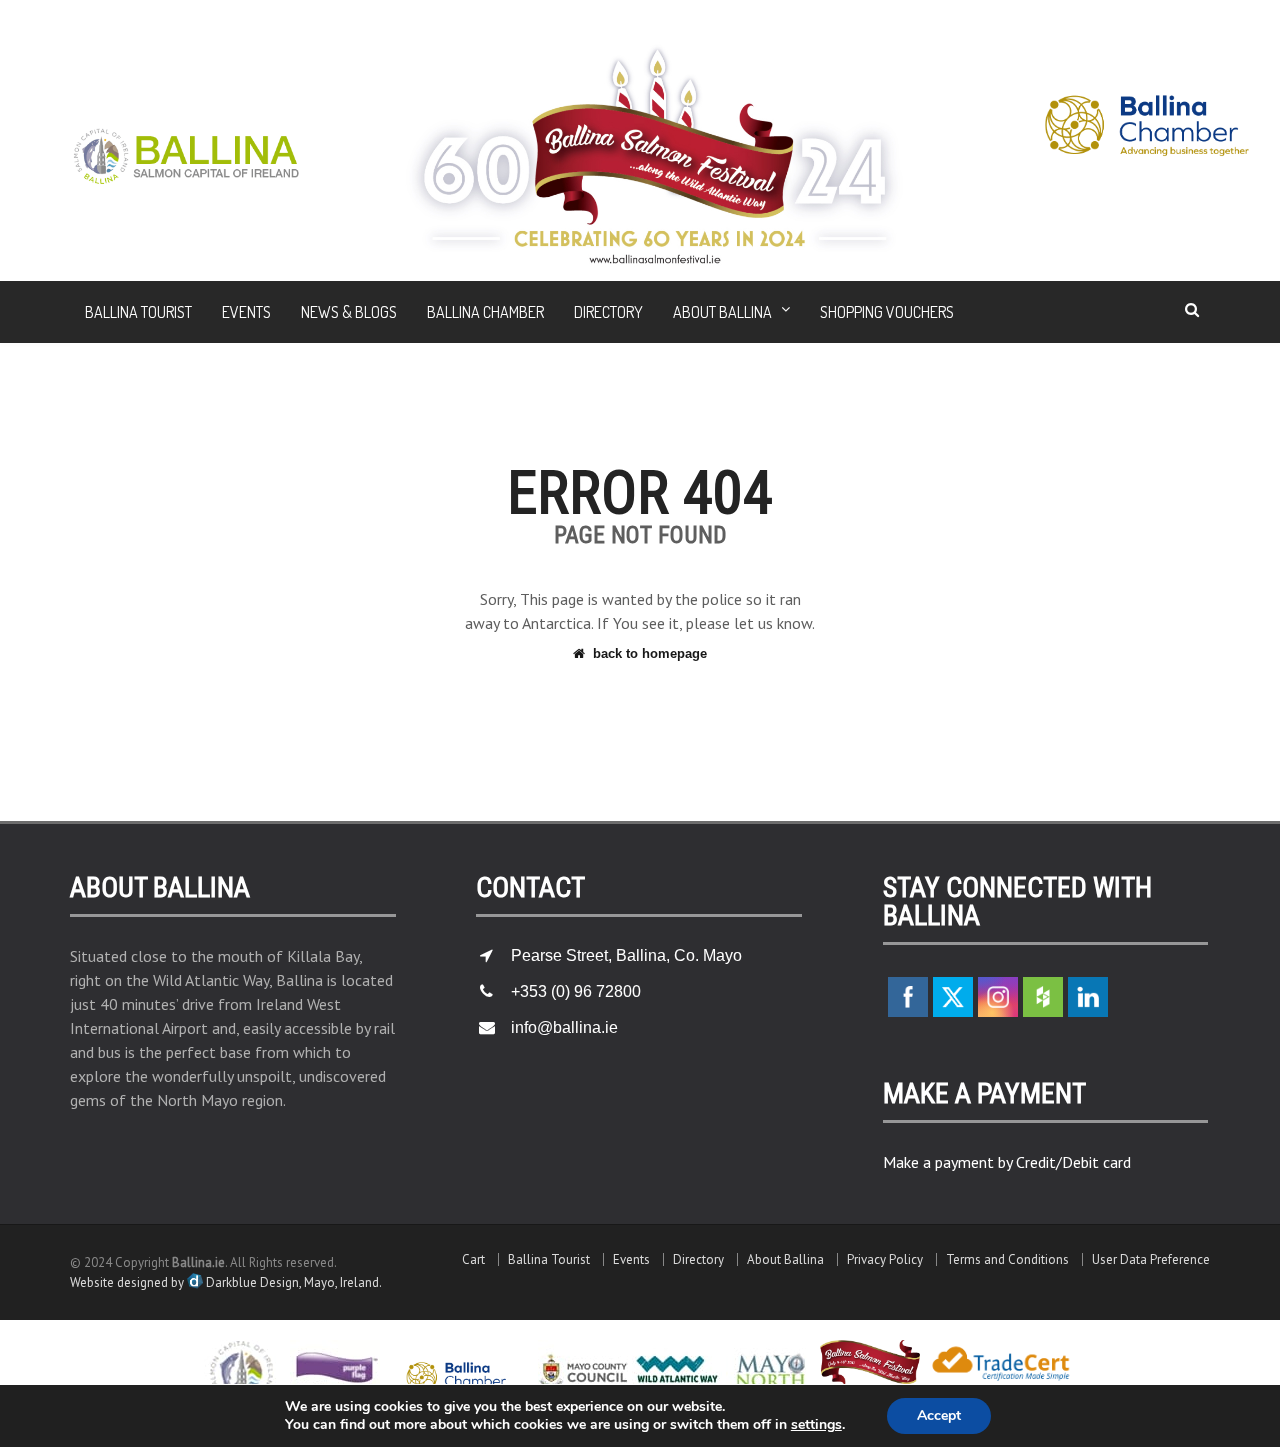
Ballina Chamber (485, 312)
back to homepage (650, 653)
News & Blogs (349, 312)
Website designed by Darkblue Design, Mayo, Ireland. (226, 1282)
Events (246, 312)
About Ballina (785, 1259)
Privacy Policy (885, 1259)
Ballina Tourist (138, 312)
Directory (608, 312)
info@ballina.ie (564, 1027)
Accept (939, 1415)
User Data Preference (1151, 1259)
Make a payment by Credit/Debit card (1007, 1162)
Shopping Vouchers (887, 312)
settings (816, 1425)
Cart (473, 1259)
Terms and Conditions (1007, 1259)
